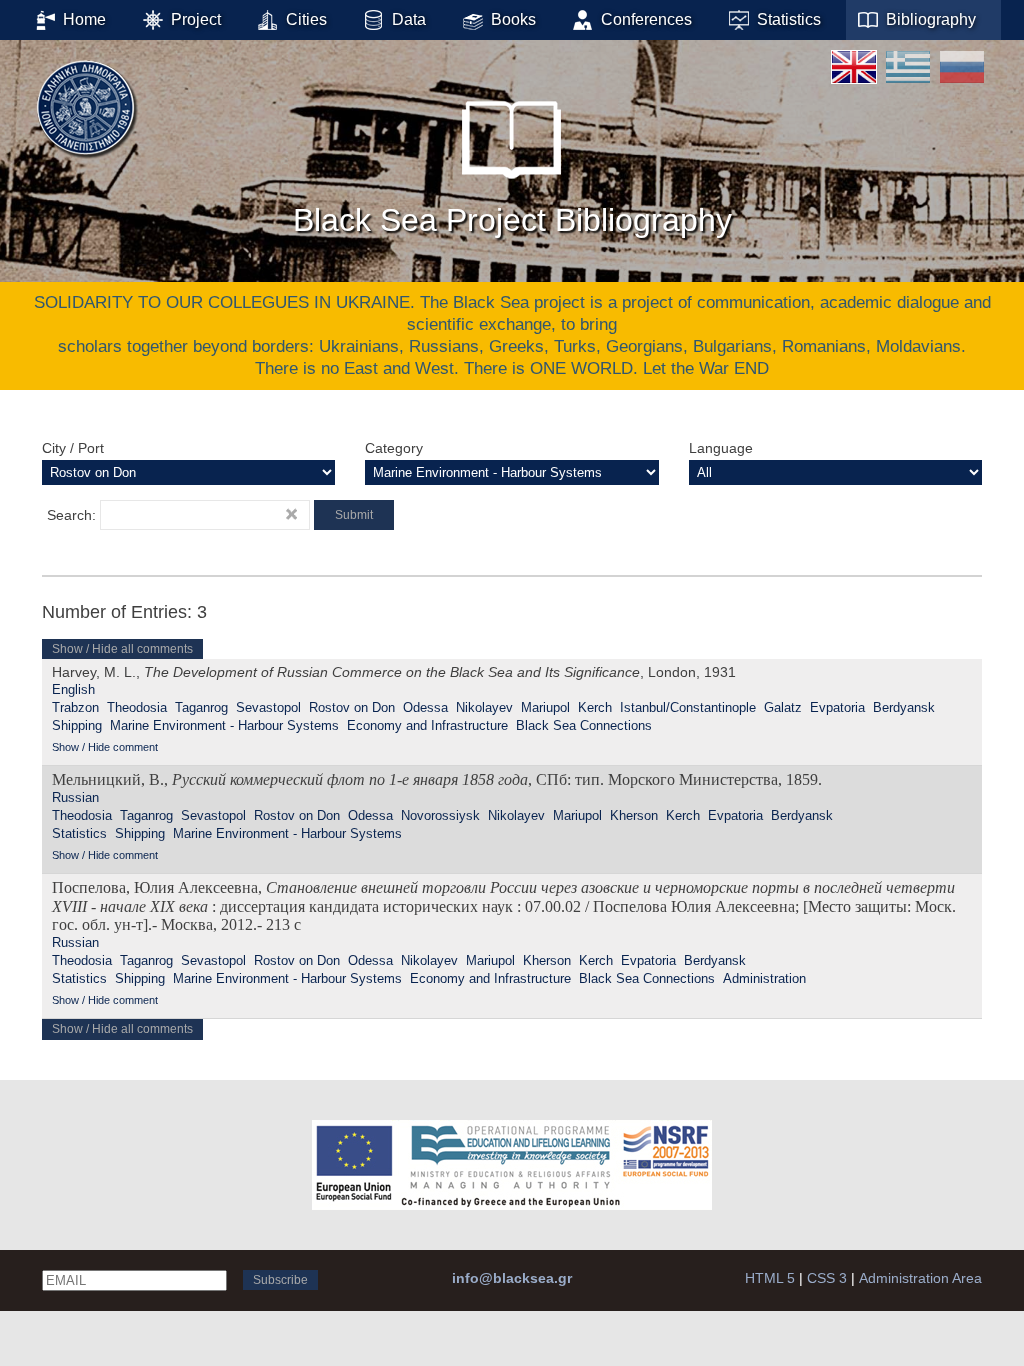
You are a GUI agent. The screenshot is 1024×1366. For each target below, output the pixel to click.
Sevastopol (268, 707)
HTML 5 (770, 1278)
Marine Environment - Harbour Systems (224, 725)
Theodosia (137, 707)
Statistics (79, 833)
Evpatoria (837, 707)
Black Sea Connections (584, 725)
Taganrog (201, 707)
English (73, 689)
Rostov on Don (352, 707)
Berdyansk (904, 707)
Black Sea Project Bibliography (512, 220)
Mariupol (545, 707)
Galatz (783, 707)
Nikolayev (484, 707)
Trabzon (75, 707)
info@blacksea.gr (512, 1278)
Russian (75, 797)
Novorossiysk (440, 815)
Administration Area (920, 1278)
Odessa (425, 707)
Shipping (77, 725)
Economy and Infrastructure (427, 725)
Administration (764, 978)
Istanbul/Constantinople (688, 707)
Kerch (595, 707)
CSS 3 (827, 1278)
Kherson (634, 815)
